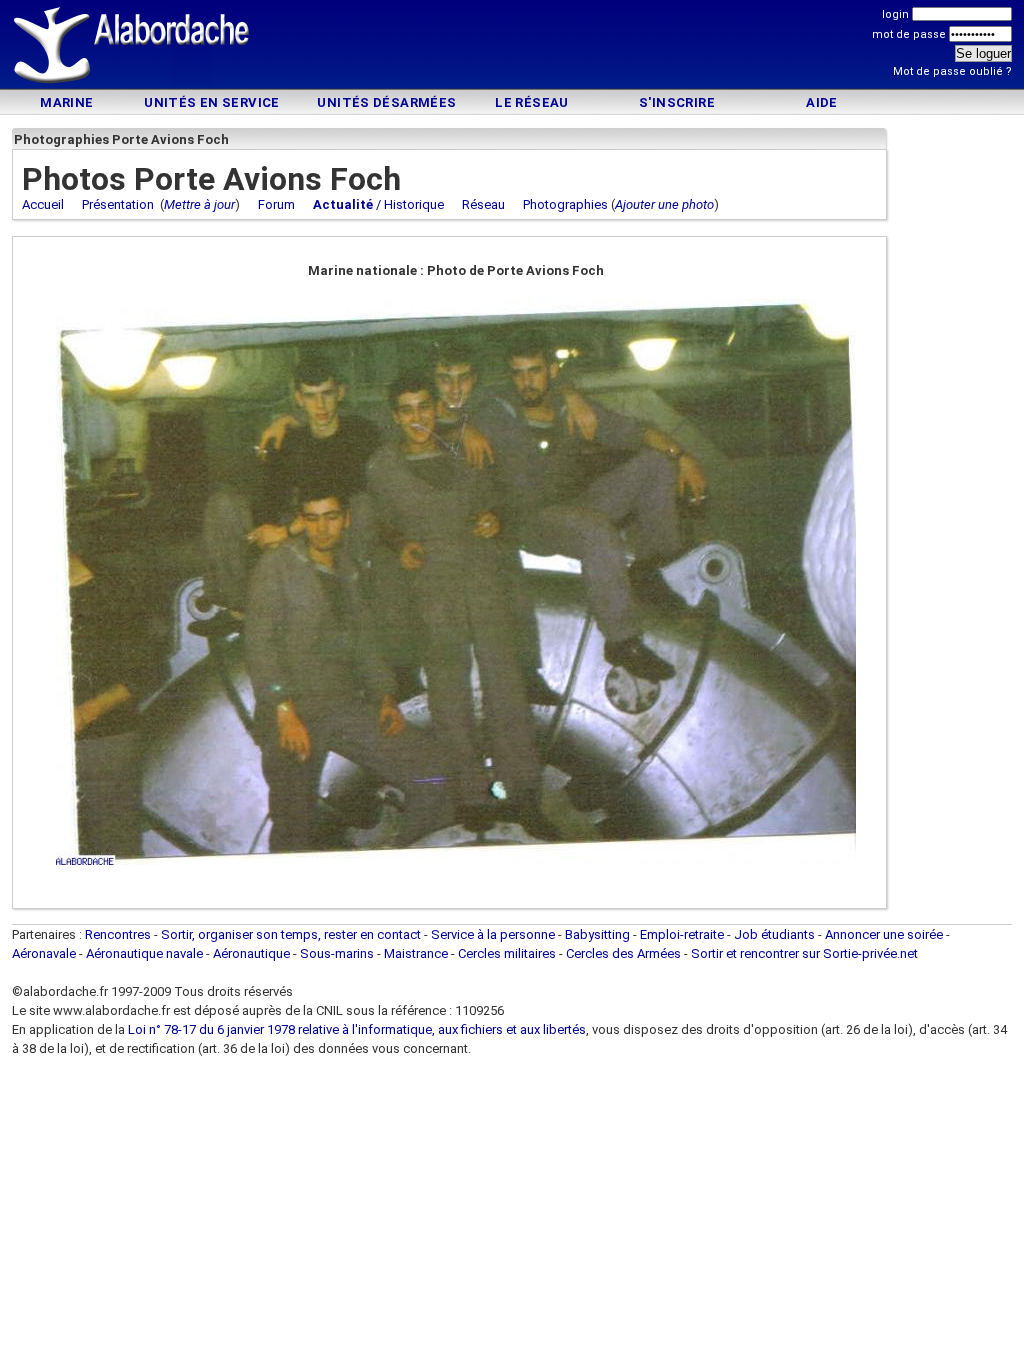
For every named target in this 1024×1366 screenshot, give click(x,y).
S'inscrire (677, 102)
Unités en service (212, 102)
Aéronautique (253, 953)
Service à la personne (493, 934)
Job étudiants (774, 934)
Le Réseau (532, 102)
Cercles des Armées (623, 953)
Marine (66, 102)
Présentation (118, 204)
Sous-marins (337, 953)
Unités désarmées (386, 102)
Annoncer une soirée (884, 934)
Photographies (565, 204)
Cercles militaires (507, 953)
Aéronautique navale (144, 953)
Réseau (483, 204)
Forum (276, 204)
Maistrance (416, 953)
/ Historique (378, 204)
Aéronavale (44, 953)
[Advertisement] (512, 47)
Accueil (43, 204)
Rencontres (118, 934)
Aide (822, 102)
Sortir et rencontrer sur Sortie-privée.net (804, 953)
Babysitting (597, 934)
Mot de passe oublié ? (952, 71)
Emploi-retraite (682, 934)
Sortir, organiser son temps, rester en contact (291, 934)
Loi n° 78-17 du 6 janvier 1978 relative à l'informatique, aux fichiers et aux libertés (355, 1029)
